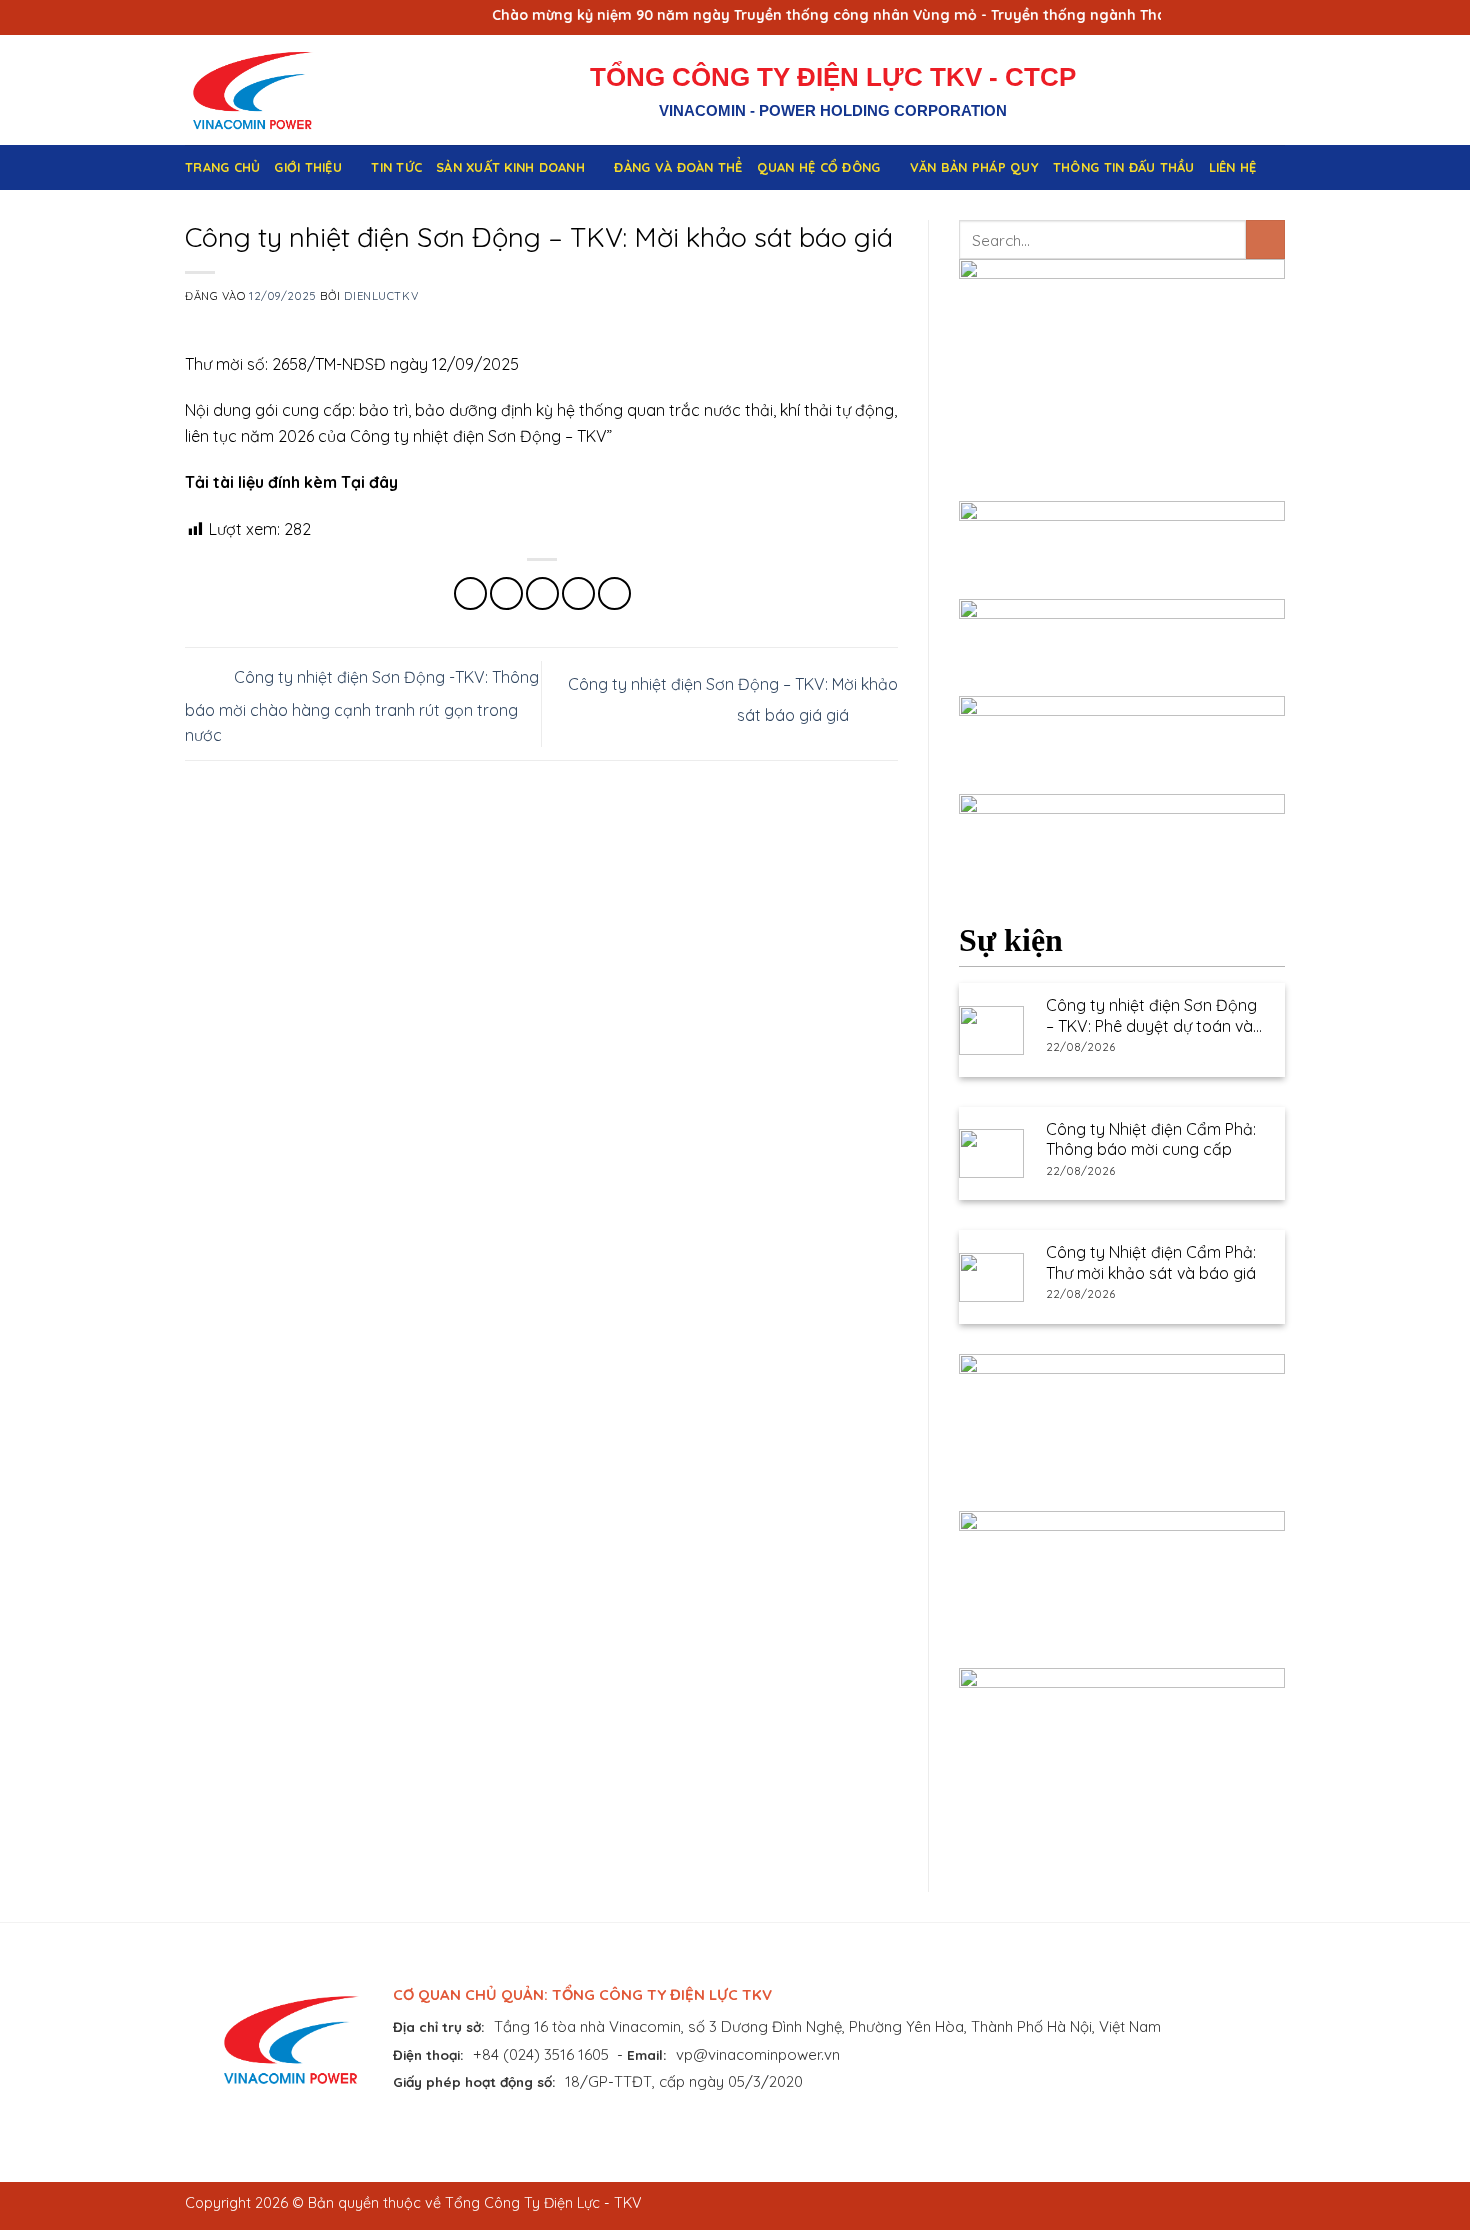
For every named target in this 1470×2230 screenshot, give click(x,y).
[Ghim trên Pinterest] (578, 593)
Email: (647, 2054)
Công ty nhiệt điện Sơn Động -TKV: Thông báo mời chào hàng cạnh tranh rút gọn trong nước (362, 706)
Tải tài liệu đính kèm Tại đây (291, 482)
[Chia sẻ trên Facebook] (470, 593)
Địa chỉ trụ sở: (439, 2026)
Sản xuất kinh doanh (510, 167)
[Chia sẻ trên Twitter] (506, 593)
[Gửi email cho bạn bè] (542, 593)
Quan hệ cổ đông (819, 167)
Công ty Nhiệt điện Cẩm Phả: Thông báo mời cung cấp (1151, 1139)
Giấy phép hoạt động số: (474, 2081)
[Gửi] (1265, 239)
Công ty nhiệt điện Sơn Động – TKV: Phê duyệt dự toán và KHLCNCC (1151, 1016)
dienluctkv (381, 296)
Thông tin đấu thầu (1124, 167)
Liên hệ (1233, 167)
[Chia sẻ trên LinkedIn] (614, 593)
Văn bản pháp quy (974, 167)
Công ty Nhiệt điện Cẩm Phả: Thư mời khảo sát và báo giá (1151, 1262)
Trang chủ (222, 167)
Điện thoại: (428, 2054)
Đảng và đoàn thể (678, 167)
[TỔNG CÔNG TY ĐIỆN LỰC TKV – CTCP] (268, 90)
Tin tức (396, 167)
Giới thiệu (308, 167)
